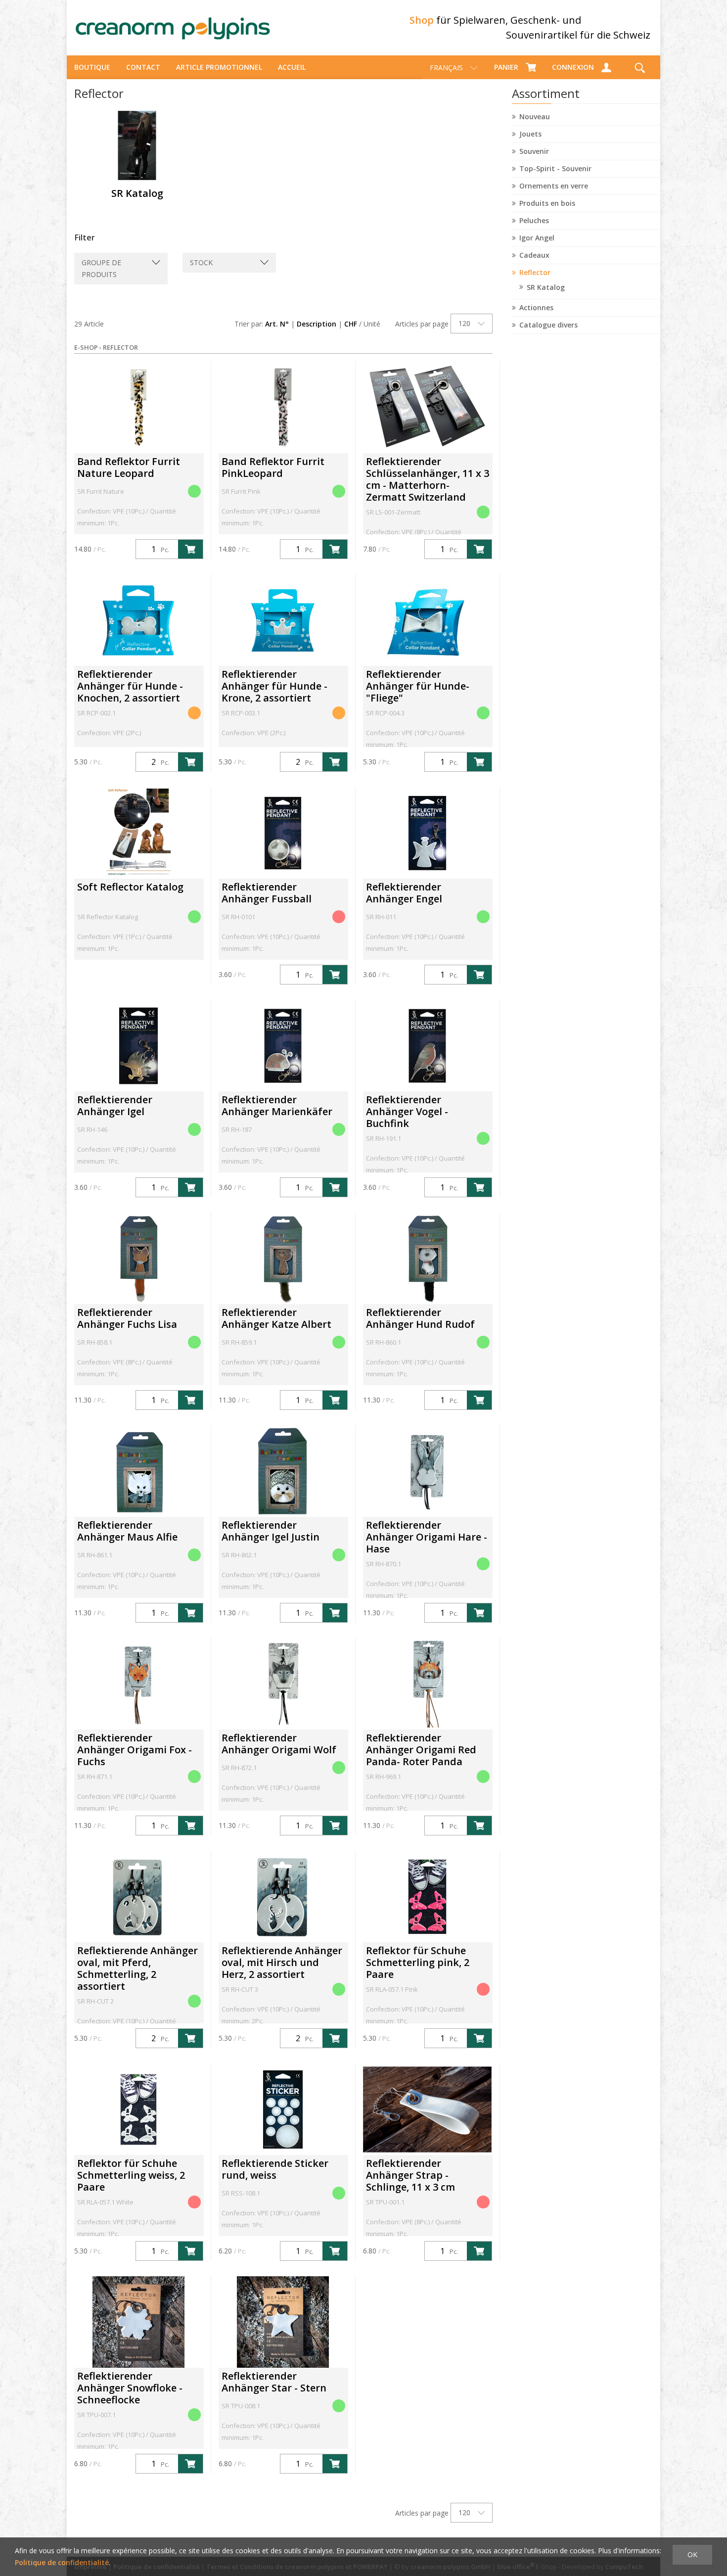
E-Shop (86, 347)
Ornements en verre (554, 186)
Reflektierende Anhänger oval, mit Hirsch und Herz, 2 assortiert (282, 1962)
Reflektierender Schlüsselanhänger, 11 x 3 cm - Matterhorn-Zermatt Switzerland (428, 479)
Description (317, 324)
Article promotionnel (219, 67)
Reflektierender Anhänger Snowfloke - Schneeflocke (130, 2388)
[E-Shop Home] (173, 28)
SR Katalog (546, 287)
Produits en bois (547, 203)
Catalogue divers (548, 325)
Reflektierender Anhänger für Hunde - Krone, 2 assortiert (274, 686)
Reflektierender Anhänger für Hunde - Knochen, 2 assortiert (130, 686)
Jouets (530, 134)
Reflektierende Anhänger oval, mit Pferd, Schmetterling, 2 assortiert (137, 1968)
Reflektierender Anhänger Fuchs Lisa (127, 1318)
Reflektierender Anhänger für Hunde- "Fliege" (418, 686)
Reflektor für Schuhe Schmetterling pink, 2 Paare (418, 1962)
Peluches (534, 220)
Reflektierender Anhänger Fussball (267, 893)
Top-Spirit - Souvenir (555, 168)
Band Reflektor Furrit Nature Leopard (129, 467)
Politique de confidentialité (62, 2562)
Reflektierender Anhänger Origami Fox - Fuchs (135, 1750)
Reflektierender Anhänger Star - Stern (274, 2382)
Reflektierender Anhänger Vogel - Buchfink (407, 1111)
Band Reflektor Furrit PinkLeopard (273, 467)
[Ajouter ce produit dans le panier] (190, 549)
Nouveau (535, 117)
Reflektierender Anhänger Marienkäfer (277, 1105)
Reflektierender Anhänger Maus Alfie (127, 1531)
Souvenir (534, 151)
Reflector (535, 272)
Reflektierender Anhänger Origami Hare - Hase (427, 1537)
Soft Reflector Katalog (130, 887)
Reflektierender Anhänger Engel (404, 893)
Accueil (292, 67)
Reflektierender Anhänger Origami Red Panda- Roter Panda (421, 1750)
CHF (351, 324)
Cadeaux (534, 255)
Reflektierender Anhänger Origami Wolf (279, 1744)
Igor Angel (537, 238)
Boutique (92, 67)
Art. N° (277, 324)
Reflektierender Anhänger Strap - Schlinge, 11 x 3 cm (410, 2175)
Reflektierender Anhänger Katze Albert (276, 1318)
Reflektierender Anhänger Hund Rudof (420, 1318)
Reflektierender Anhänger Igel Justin (271, 1531)
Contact (143, 67)
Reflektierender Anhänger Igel (115, 1105)
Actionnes (536, 307)
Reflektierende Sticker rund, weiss (275, 2169)
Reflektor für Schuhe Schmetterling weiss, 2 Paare (131, 2175)
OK (692, 2554)
